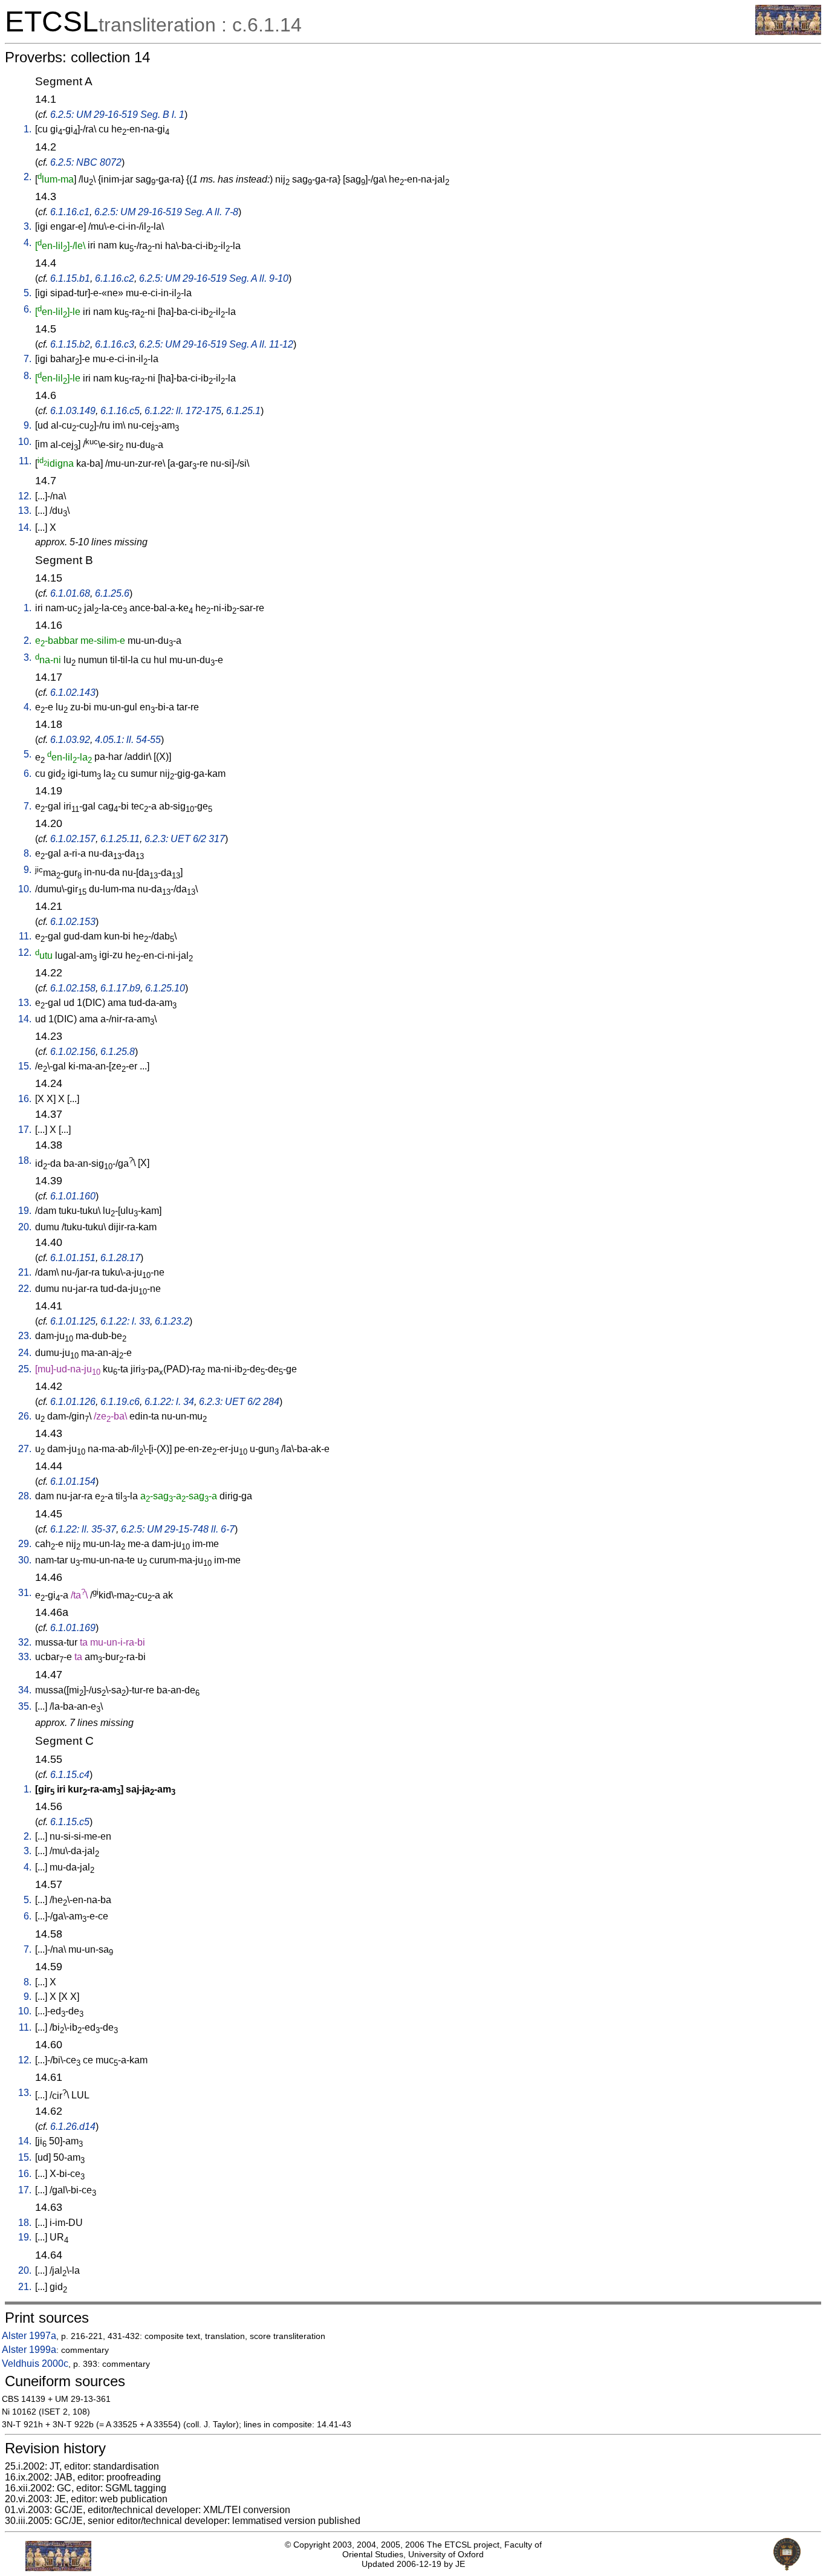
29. (25, 1544)
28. (25, 1496)
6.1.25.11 (120, 839)
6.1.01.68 (70, 593)
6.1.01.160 (73, 1196)
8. (28, 376)
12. (25, 496)
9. (28, 425)
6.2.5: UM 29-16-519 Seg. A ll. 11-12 (216, 344)
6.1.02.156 (73, 1052)
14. (25, 527)
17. (25, 1130)
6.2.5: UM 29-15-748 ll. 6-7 (178, 1529)
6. (28, 309)
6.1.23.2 (172, 1321)
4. (28, 243)
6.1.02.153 (73, 922)
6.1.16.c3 (115, 344)
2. (28, 177)
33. (25, 1657)
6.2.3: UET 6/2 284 (239, 1402)
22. (25, 1289)
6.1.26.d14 (73, 2127)
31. (25, 1593)
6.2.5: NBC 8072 (86, 162)
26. (25, 1416)
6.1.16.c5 (120, 411)
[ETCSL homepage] (788, 32)
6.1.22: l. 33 (125, 1321)
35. (25, 1706)
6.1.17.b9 (120, 988)
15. (25, 1066)
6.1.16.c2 (115, 278)
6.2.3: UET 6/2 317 (185, 839)
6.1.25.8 (118, 1052)
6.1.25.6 (112, 593)
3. (28, 226)
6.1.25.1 (243, 411)
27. (25, 1449)
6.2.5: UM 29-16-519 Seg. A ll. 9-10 (214, 278)
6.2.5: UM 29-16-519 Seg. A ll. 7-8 (166, 212)
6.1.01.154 (73, 1481)
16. (25, 1099)
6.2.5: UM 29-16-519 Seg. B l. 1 (117, 115)
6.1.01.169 (73, 1628)
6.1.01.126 (73, 1402)
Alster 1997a (29, 2336)
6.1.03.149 (73, 411)
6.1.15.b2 (70, 344)
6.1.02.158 (73, 988)
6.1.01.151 (73, 1258)
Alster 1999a (29, 2350)
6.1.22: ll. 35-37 (83, 1529)
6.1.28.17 (120, 1258)
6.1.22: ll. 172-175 (183, 411)
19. (25, 1211)
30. (25, 1560)
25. (25, 1369)
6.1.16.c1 (70, 212)
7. (28, 359)
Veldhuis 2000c (35, 2363)
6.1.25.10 (165, 988)
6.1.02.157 (73, 839)
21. (25, 1272)
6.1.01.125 (73, 1321)
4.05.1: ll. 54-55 (128, 740)
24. (25, 1353)
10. (25, 442)
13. (25, 511)
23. (25, 1336)
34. (25, 1690)
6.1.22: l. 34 (169, 1402)
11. (25, 461)
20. (25, 1227)
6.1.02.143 (73, 693)
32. (25, 1642)
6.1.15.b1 (70, 278)
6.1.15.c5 (70, 1822)
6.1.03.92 (70, 740)
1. (28, 129)
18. (25, 1160)
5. (28, 293)
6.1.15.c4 (70, 1775)
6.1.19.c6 (120, 1402)
